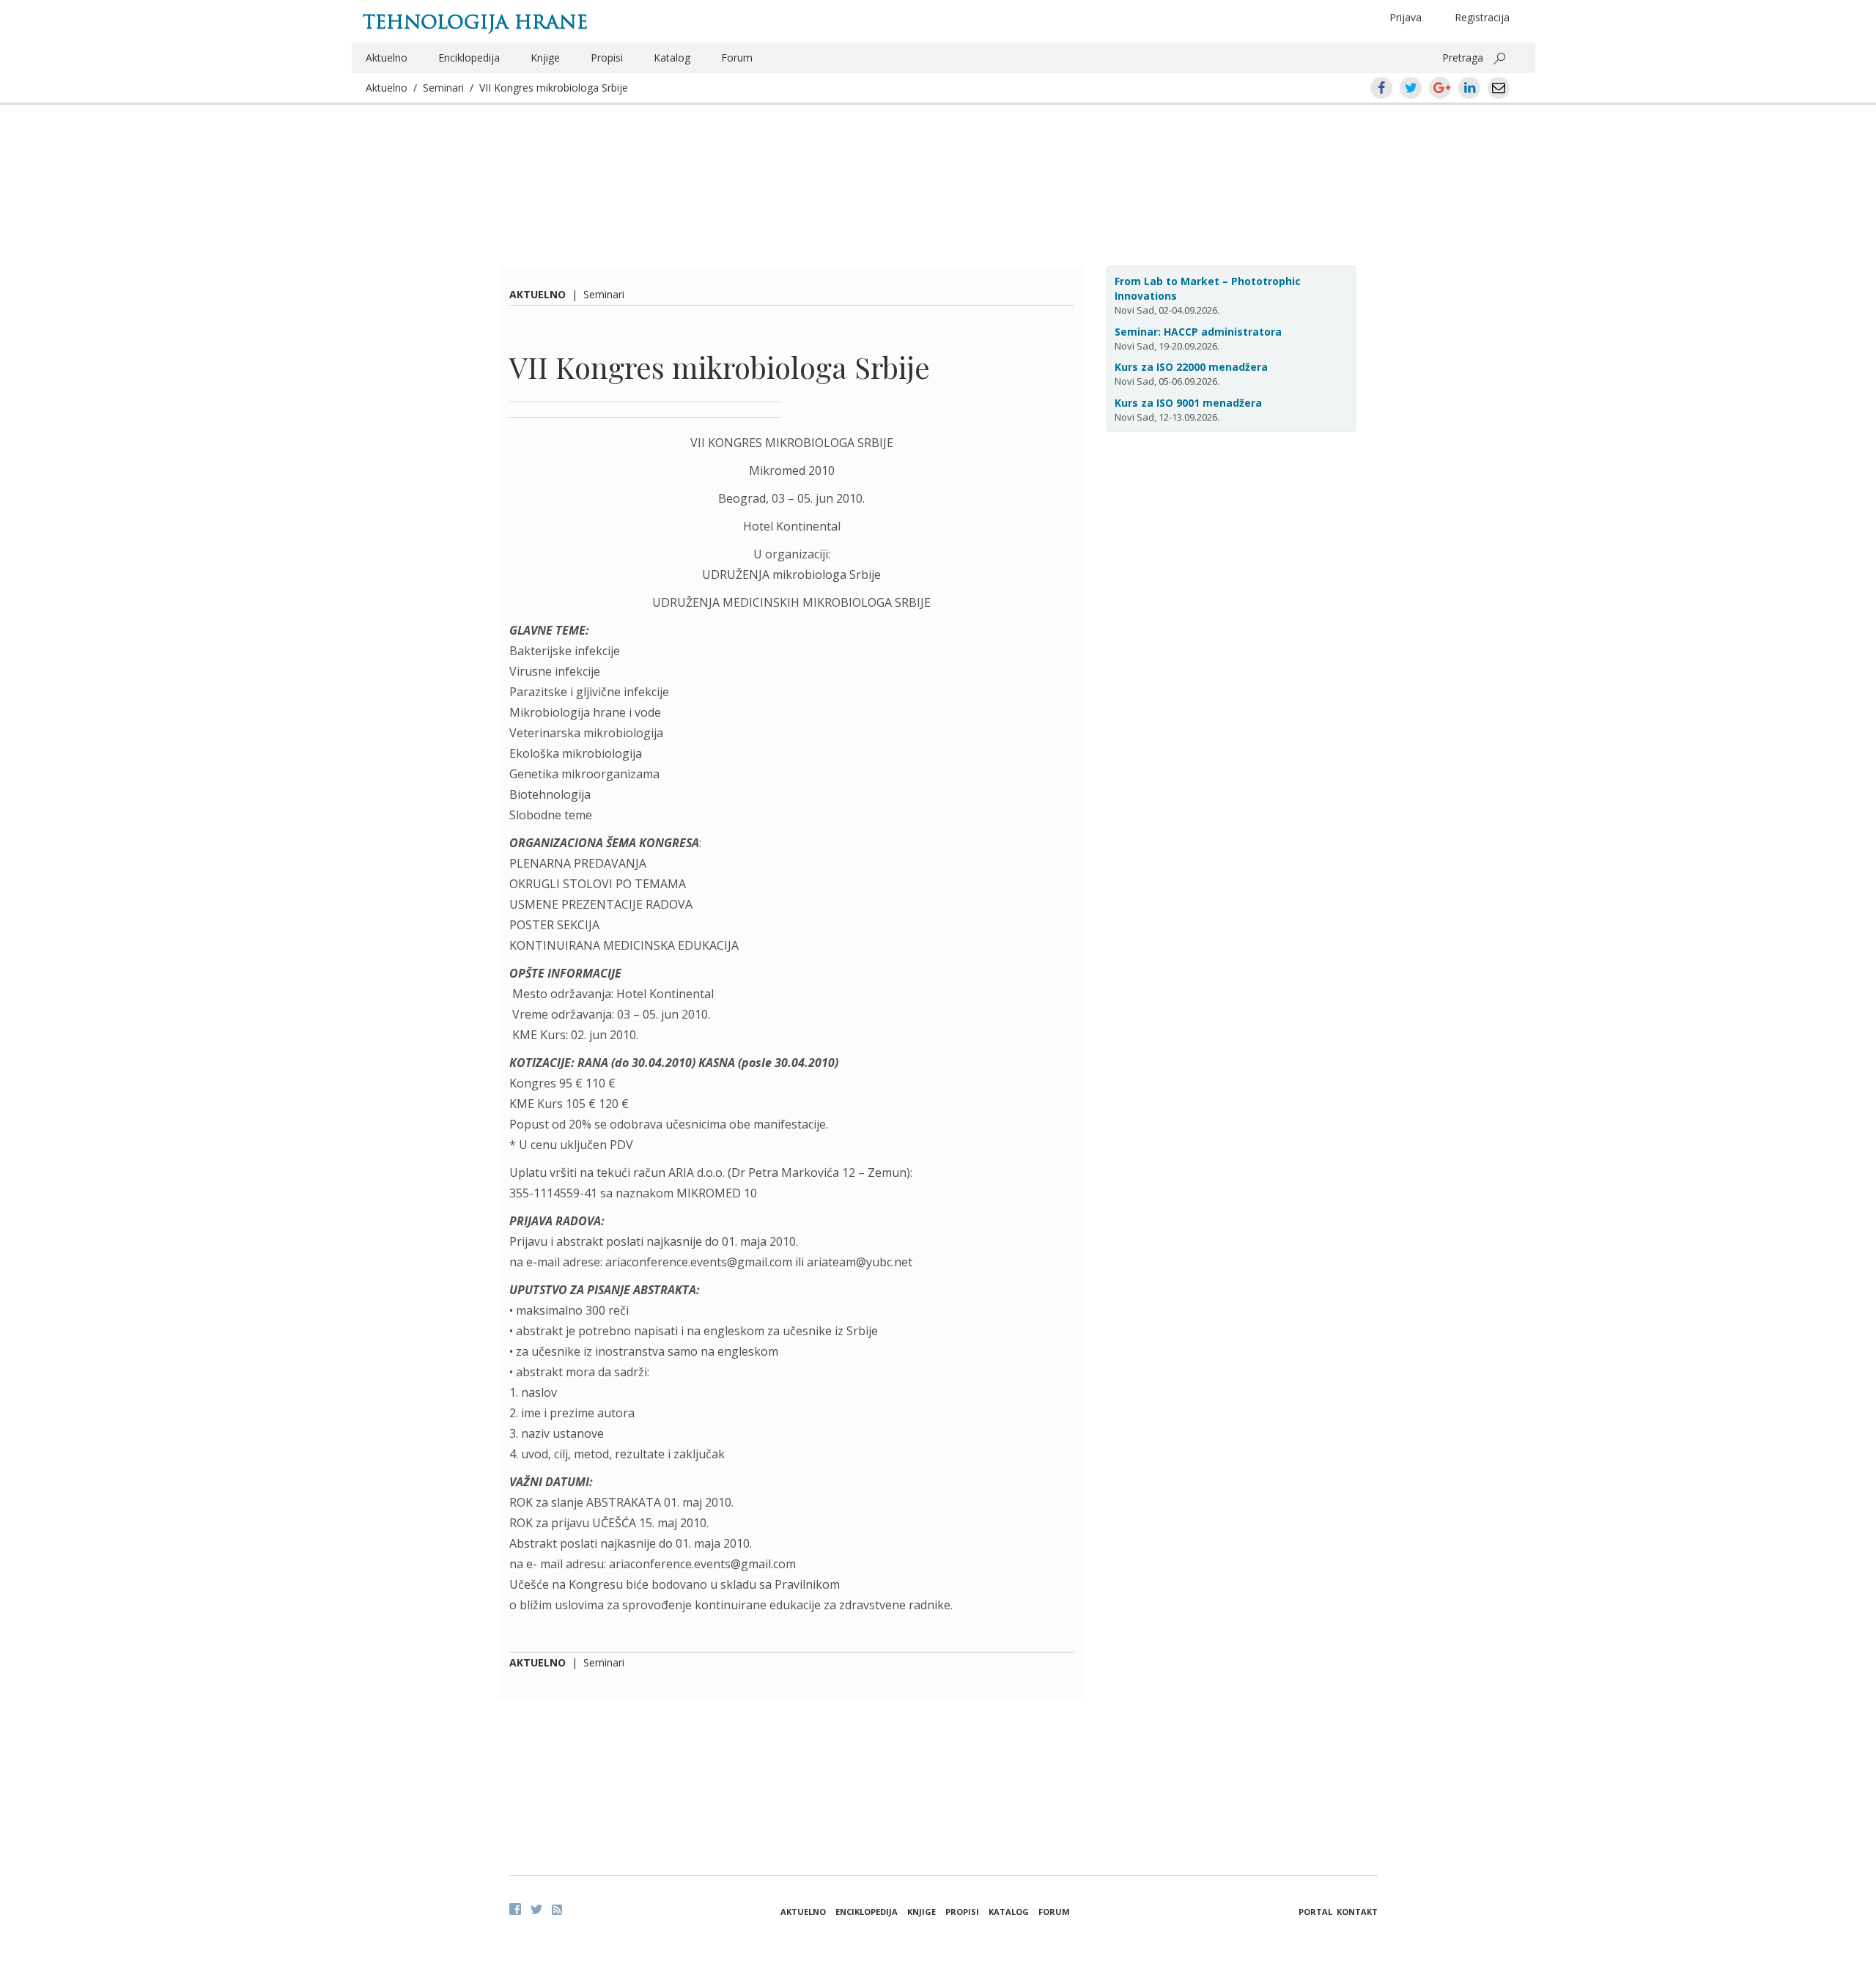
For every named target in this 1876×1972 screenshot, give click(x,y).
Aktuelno (387, 58)
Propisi (607, 58)
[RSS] (557, 1910)
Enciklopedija (469, 58)
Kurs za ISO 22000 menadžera (1191, 367)
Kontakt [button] (1357, 1912)
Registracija (1482, 17)
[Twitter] (536, 1909)
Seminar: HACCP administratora (1198, 332)
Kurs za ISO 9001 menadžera (1188, 403)
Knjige (545, 58)
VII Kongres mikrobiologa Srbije (554, 88)
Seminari (443, 88)
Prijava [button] (1406, 17)
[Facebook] (515, 1909)
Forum (737, 58)
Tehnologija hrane (475, 22)
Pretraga (1463, 58)
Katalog (672, 58)
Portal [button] (1315, 1912)
